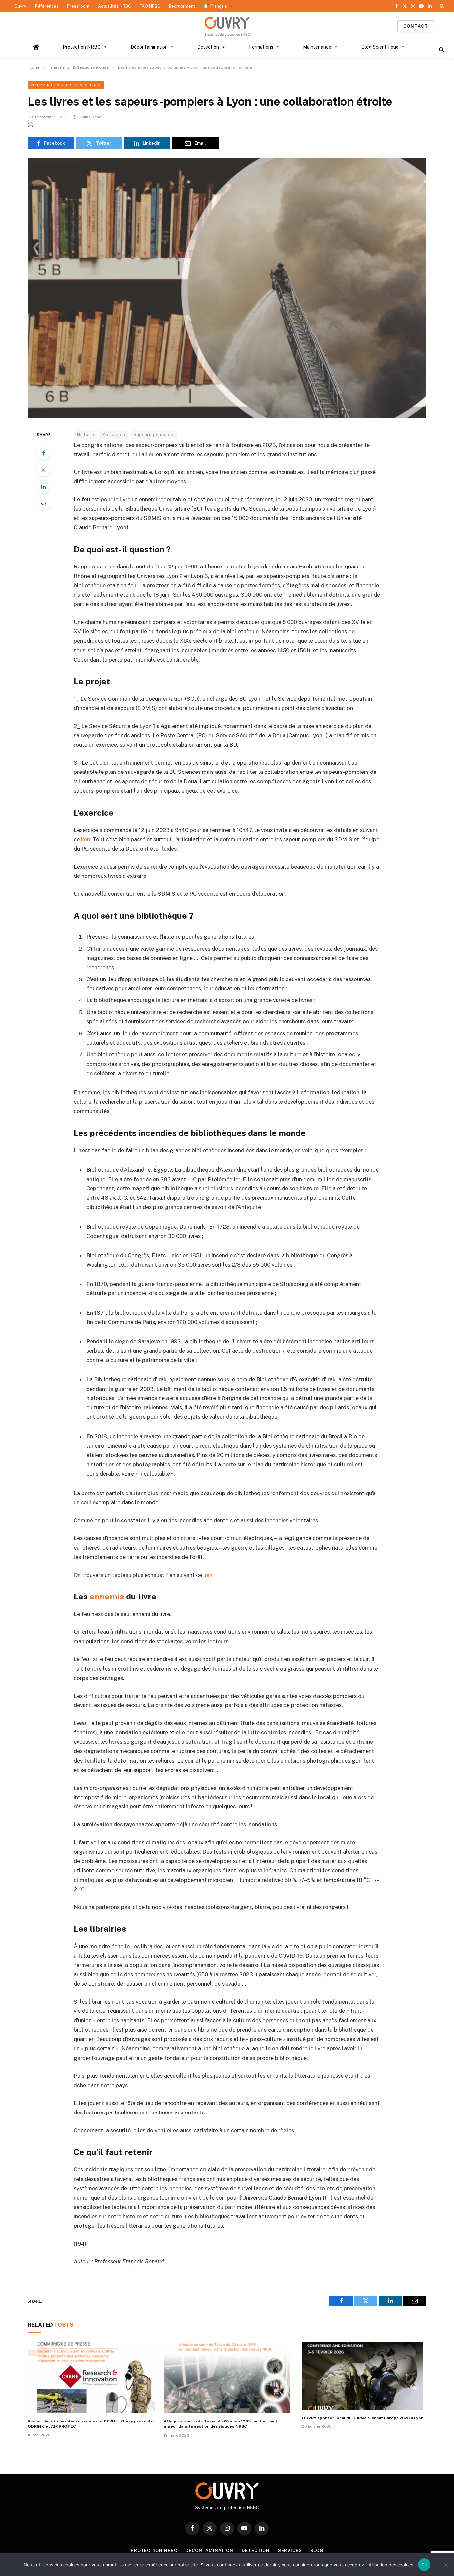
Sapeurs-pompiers (153, 434)
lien (86, 839)
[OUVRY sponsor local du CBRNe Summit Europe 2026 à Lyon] (363, 2376)
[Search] (441, 6)
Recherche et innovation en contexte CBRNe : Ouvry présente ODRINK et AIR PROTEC (90, 2424)
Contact (416, 26)
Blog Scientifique (380, 47)
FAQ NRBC (150, 6)
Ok (424, 2565)
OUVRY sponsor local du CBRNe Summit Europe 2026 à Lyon (363, 2418)
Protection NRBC (82, 47)
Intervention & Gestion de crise (66, 85)
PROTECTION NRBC (154, 2551)
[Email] (43, 504)
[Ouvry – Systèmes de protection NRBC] (227, 26)
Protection (114, 434)
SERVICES (290, 2551)
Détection (208, 47)
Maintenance (317, 47)
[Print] (30, 125)
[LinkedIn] (43, 487)
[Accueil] (36, 47)
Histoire (86, 434)
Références (47, 6)
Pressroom (78, 6)
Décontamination (149, 47)
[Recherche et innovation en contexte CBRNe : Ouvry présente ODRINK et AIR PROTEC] (91, 2377)
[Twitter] (43, 470)
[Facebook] (43, 453)
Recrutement (182, 6)
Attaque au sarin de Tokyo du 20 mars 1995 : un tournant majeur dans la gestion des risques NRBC (220, 2424)
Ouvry (20, 6)
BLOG (317, 2551)
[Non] (446, 2565)
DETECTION (256, 2551)
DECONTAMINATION (209, 2551)
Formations (261, 47)
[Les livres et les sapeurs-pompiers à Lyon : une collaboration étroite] (227, 288)
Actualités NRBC (114, 6)
